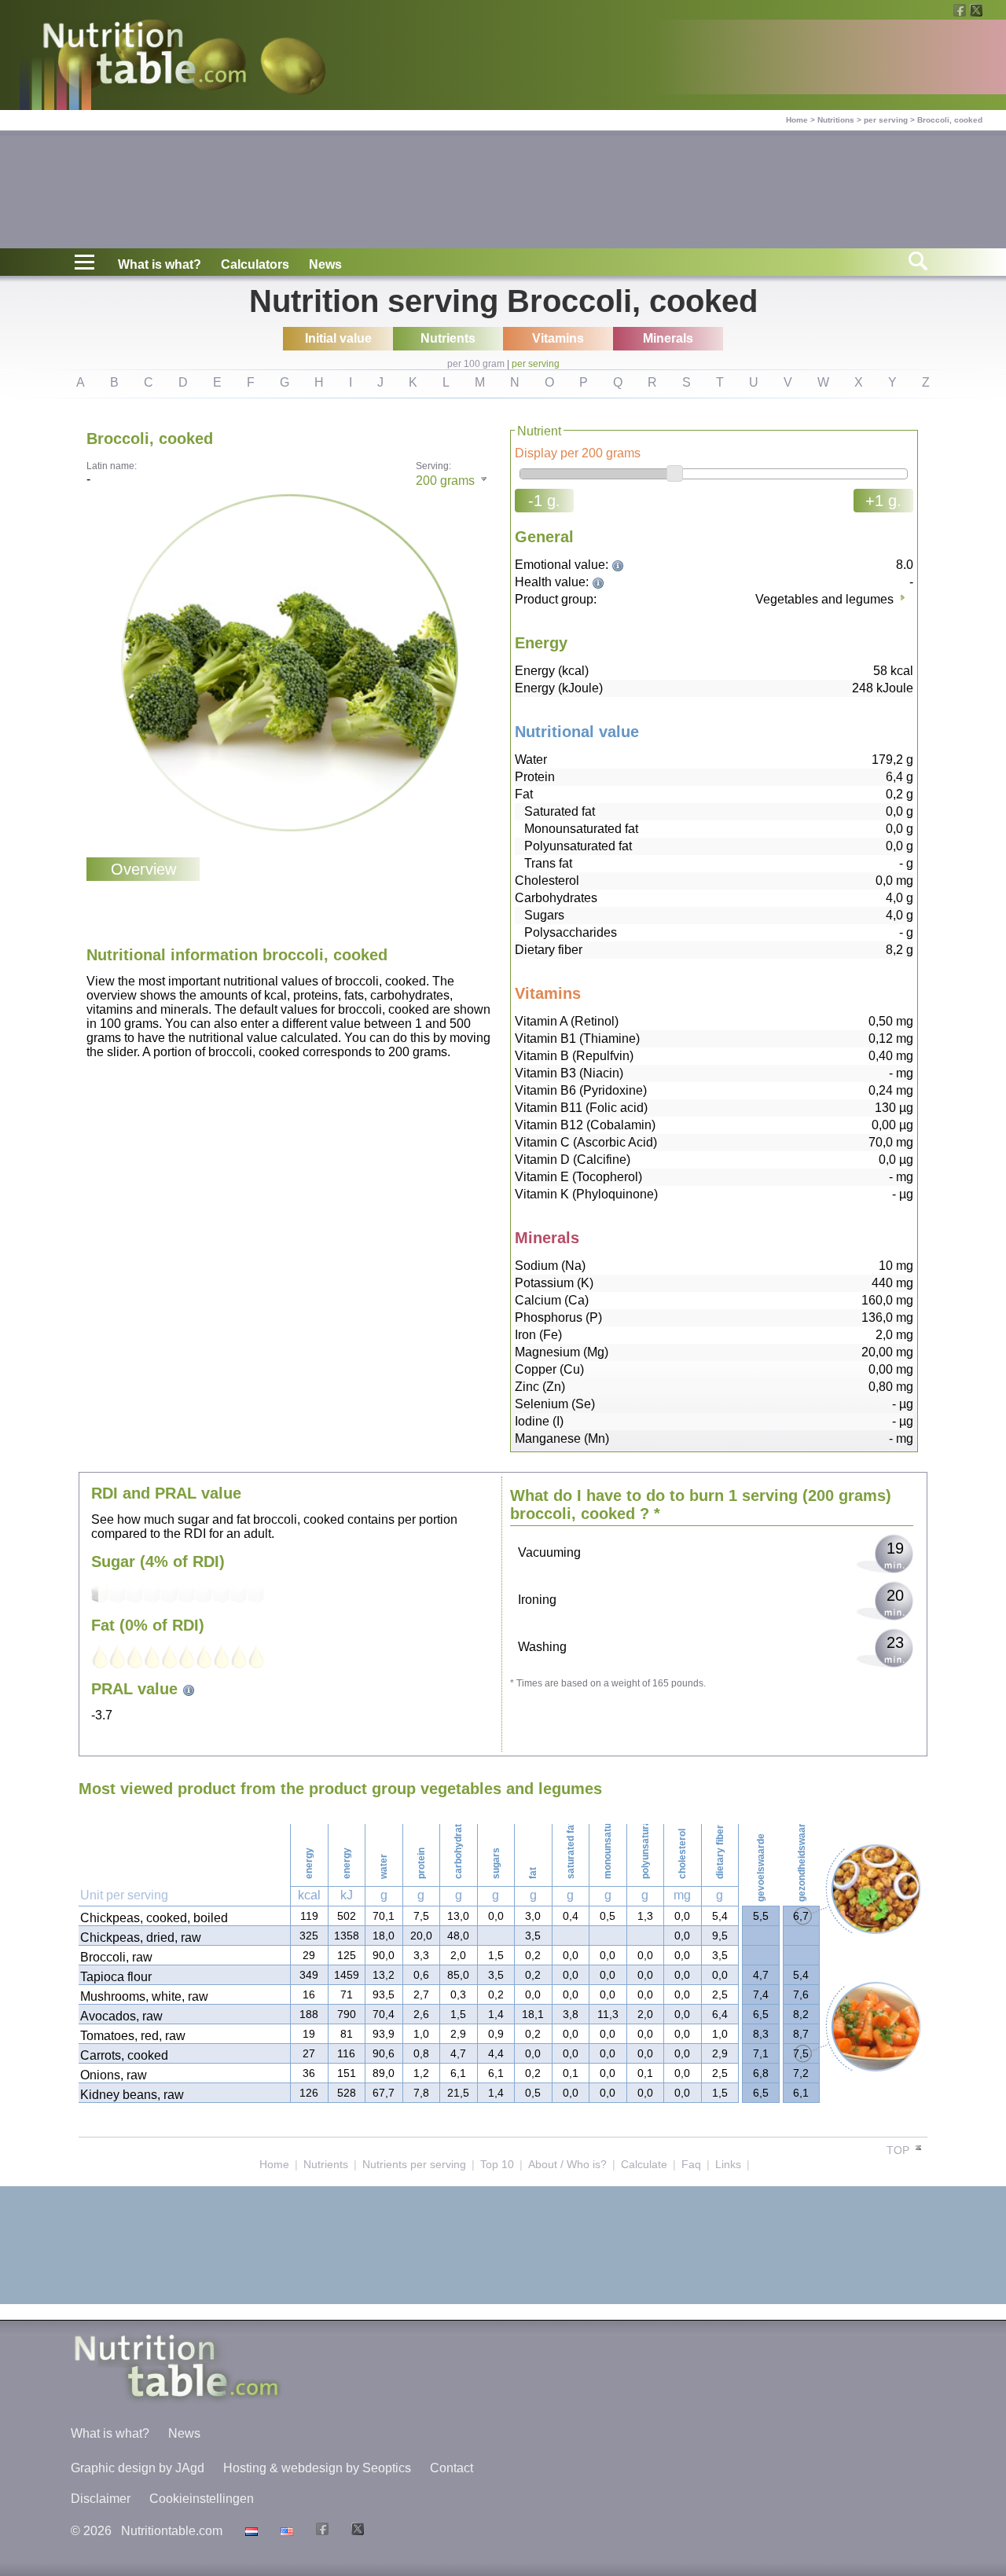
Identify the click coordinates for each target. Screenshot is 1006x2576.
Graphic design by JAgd (138, 2468)
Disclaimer (101, 2499)
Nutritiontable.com (172, 2531)
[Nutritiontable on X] (356, 2531)
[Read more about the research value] (620, 565)
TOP (900, 2150)
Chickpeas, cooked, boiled (154, 1918)
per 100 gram (476, 364)
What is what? (160, 264)
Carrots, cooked (124, 2055)
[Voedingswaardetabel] (250, 2531)
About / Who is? (567, 2164)
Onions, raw (114, 2075)
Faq (691, 2164)
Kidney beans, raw (132, 2095)
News (325, 264)
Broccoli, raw (116, 1957)
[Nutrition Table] (285, 2531)
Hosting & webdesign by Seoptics (317, 2468)
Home (797, 120)
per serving (886, 120)
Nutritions (836, 120)
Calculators (255, 264)
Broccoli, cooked (950, 120)
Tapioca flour (116, 1977)
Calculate (644, 2164)
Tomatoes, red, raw (133, 2036)
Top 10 (497, 2164)
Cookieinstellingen (202, 2499)
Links (728, 2164)
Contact (452, 2468)
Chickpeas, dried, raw (141, 1938)
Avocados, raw (121, 2016)
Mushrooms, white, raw (144, 1996)
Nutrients (326, 2164)
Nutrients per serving (414, 2164)
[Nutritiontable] (145, 57)
